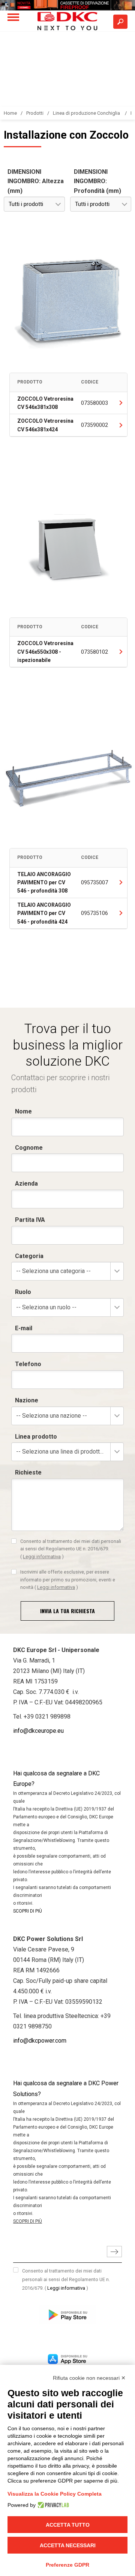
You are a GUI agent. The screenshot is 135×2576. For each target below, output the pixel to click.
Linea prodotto (36, 1437)
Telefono (28, 1364)
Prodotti (35, 113)
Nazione (27, 1400)
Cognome (29, 1148)
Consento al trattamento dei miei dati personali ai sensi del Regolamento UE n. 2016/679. (71, 1549)
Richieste (28, 1472)
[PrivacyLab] (52, 2505)
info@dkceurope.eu (38, 1731)
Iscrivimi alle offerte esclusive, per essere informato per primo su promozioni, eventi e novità (68, 1580)
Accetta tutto (68, 2525)
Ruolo (23, 1292)
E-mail (24, 1328)
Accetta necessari (68, 2545)
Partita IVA (30, 1220)
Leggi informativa (42, 1557)
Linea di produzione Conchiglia (87, 113)
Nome (23, 1111)
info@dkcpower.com (40, 2041)
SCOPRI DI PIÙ (28, 1911)
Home (10, 113)
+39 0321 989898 (47, 1717)
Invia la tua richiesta (67, 1611)
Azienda (26, 1184)
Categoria (29, 1256)
